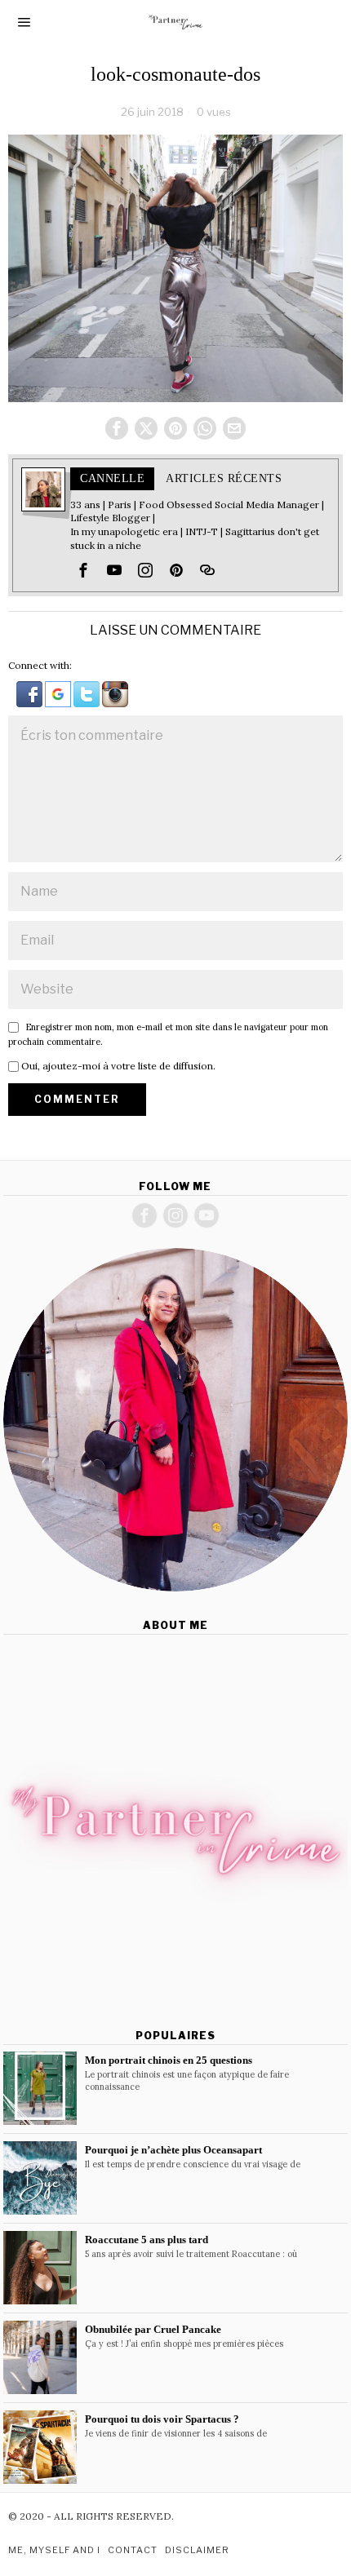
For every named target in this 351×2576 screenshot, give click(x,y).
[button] (31, 693)
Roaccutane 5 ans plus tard (147, 2240)
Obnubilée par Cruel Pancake (153, 2329)
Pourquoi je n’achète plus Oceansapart (173, 2150)
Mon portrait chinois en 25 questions (169, 2060)
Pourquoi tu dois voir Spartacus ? (162, 2419)
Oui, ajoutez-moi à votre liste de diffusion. (117, 1066)
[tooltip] (117, 428)
